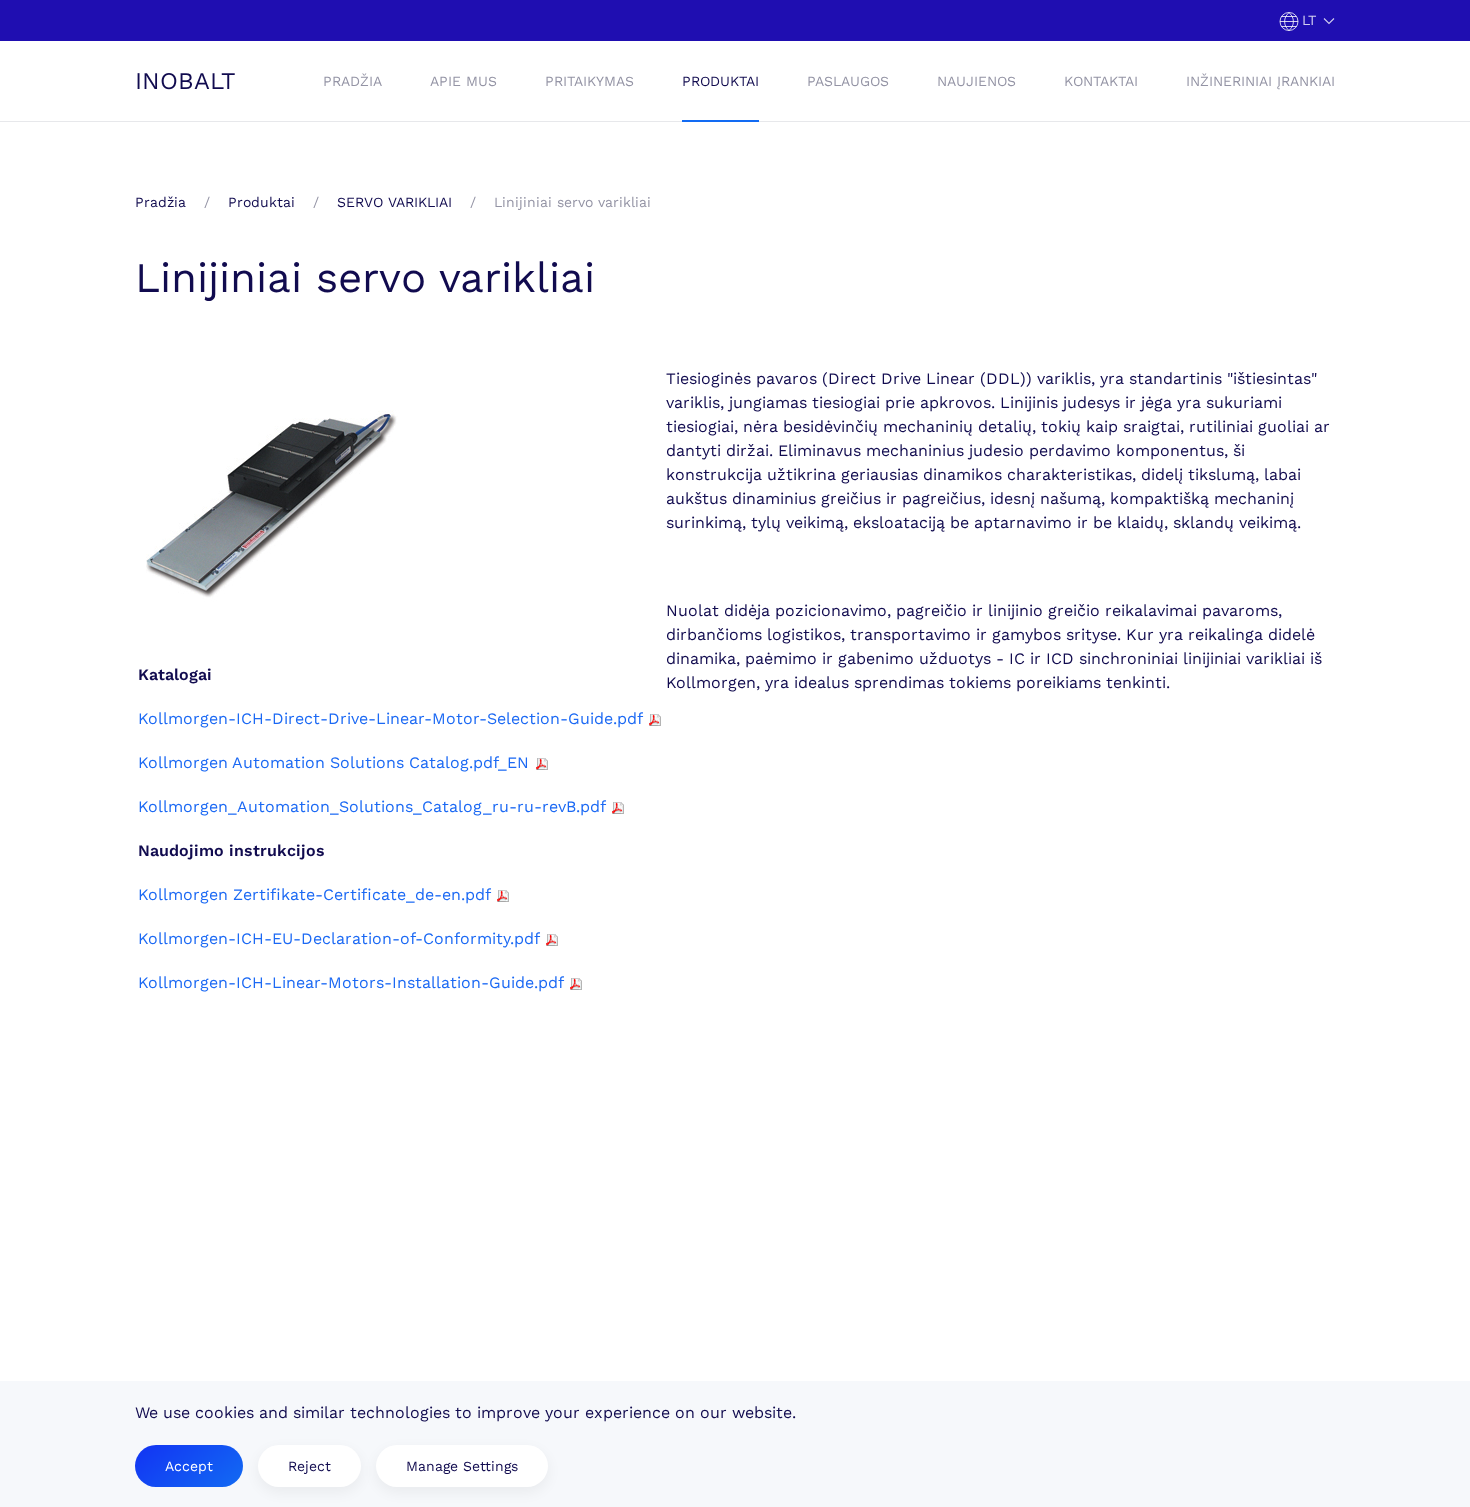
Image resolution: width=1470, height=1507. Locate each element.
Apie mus (463, 81)
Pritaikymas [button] (589, 81)
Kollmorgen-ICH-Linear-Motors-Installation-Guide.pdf (350, 982)
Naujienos (976, 81)
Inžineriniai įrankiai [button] (1260, 81)
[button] (1307, 20)
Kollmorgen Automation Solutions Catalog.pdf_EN (333, 762)
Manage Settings (462, 1466)
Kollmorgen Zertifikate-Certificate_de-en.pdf (314, 894)
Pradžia (352, 81)
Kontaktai (1101, 81)
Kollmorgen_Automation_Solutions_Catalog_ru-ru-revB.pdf (371, 806)
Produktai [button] (720, 81)
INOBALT (185, 81)
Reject (309, 1466)
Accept (189, 1466)
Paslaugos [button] (848, 81)
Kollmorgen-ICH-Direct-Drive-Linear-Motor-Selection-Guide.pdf (390, 718)
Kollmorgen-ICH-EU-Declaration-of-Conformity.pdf (338, 938)
